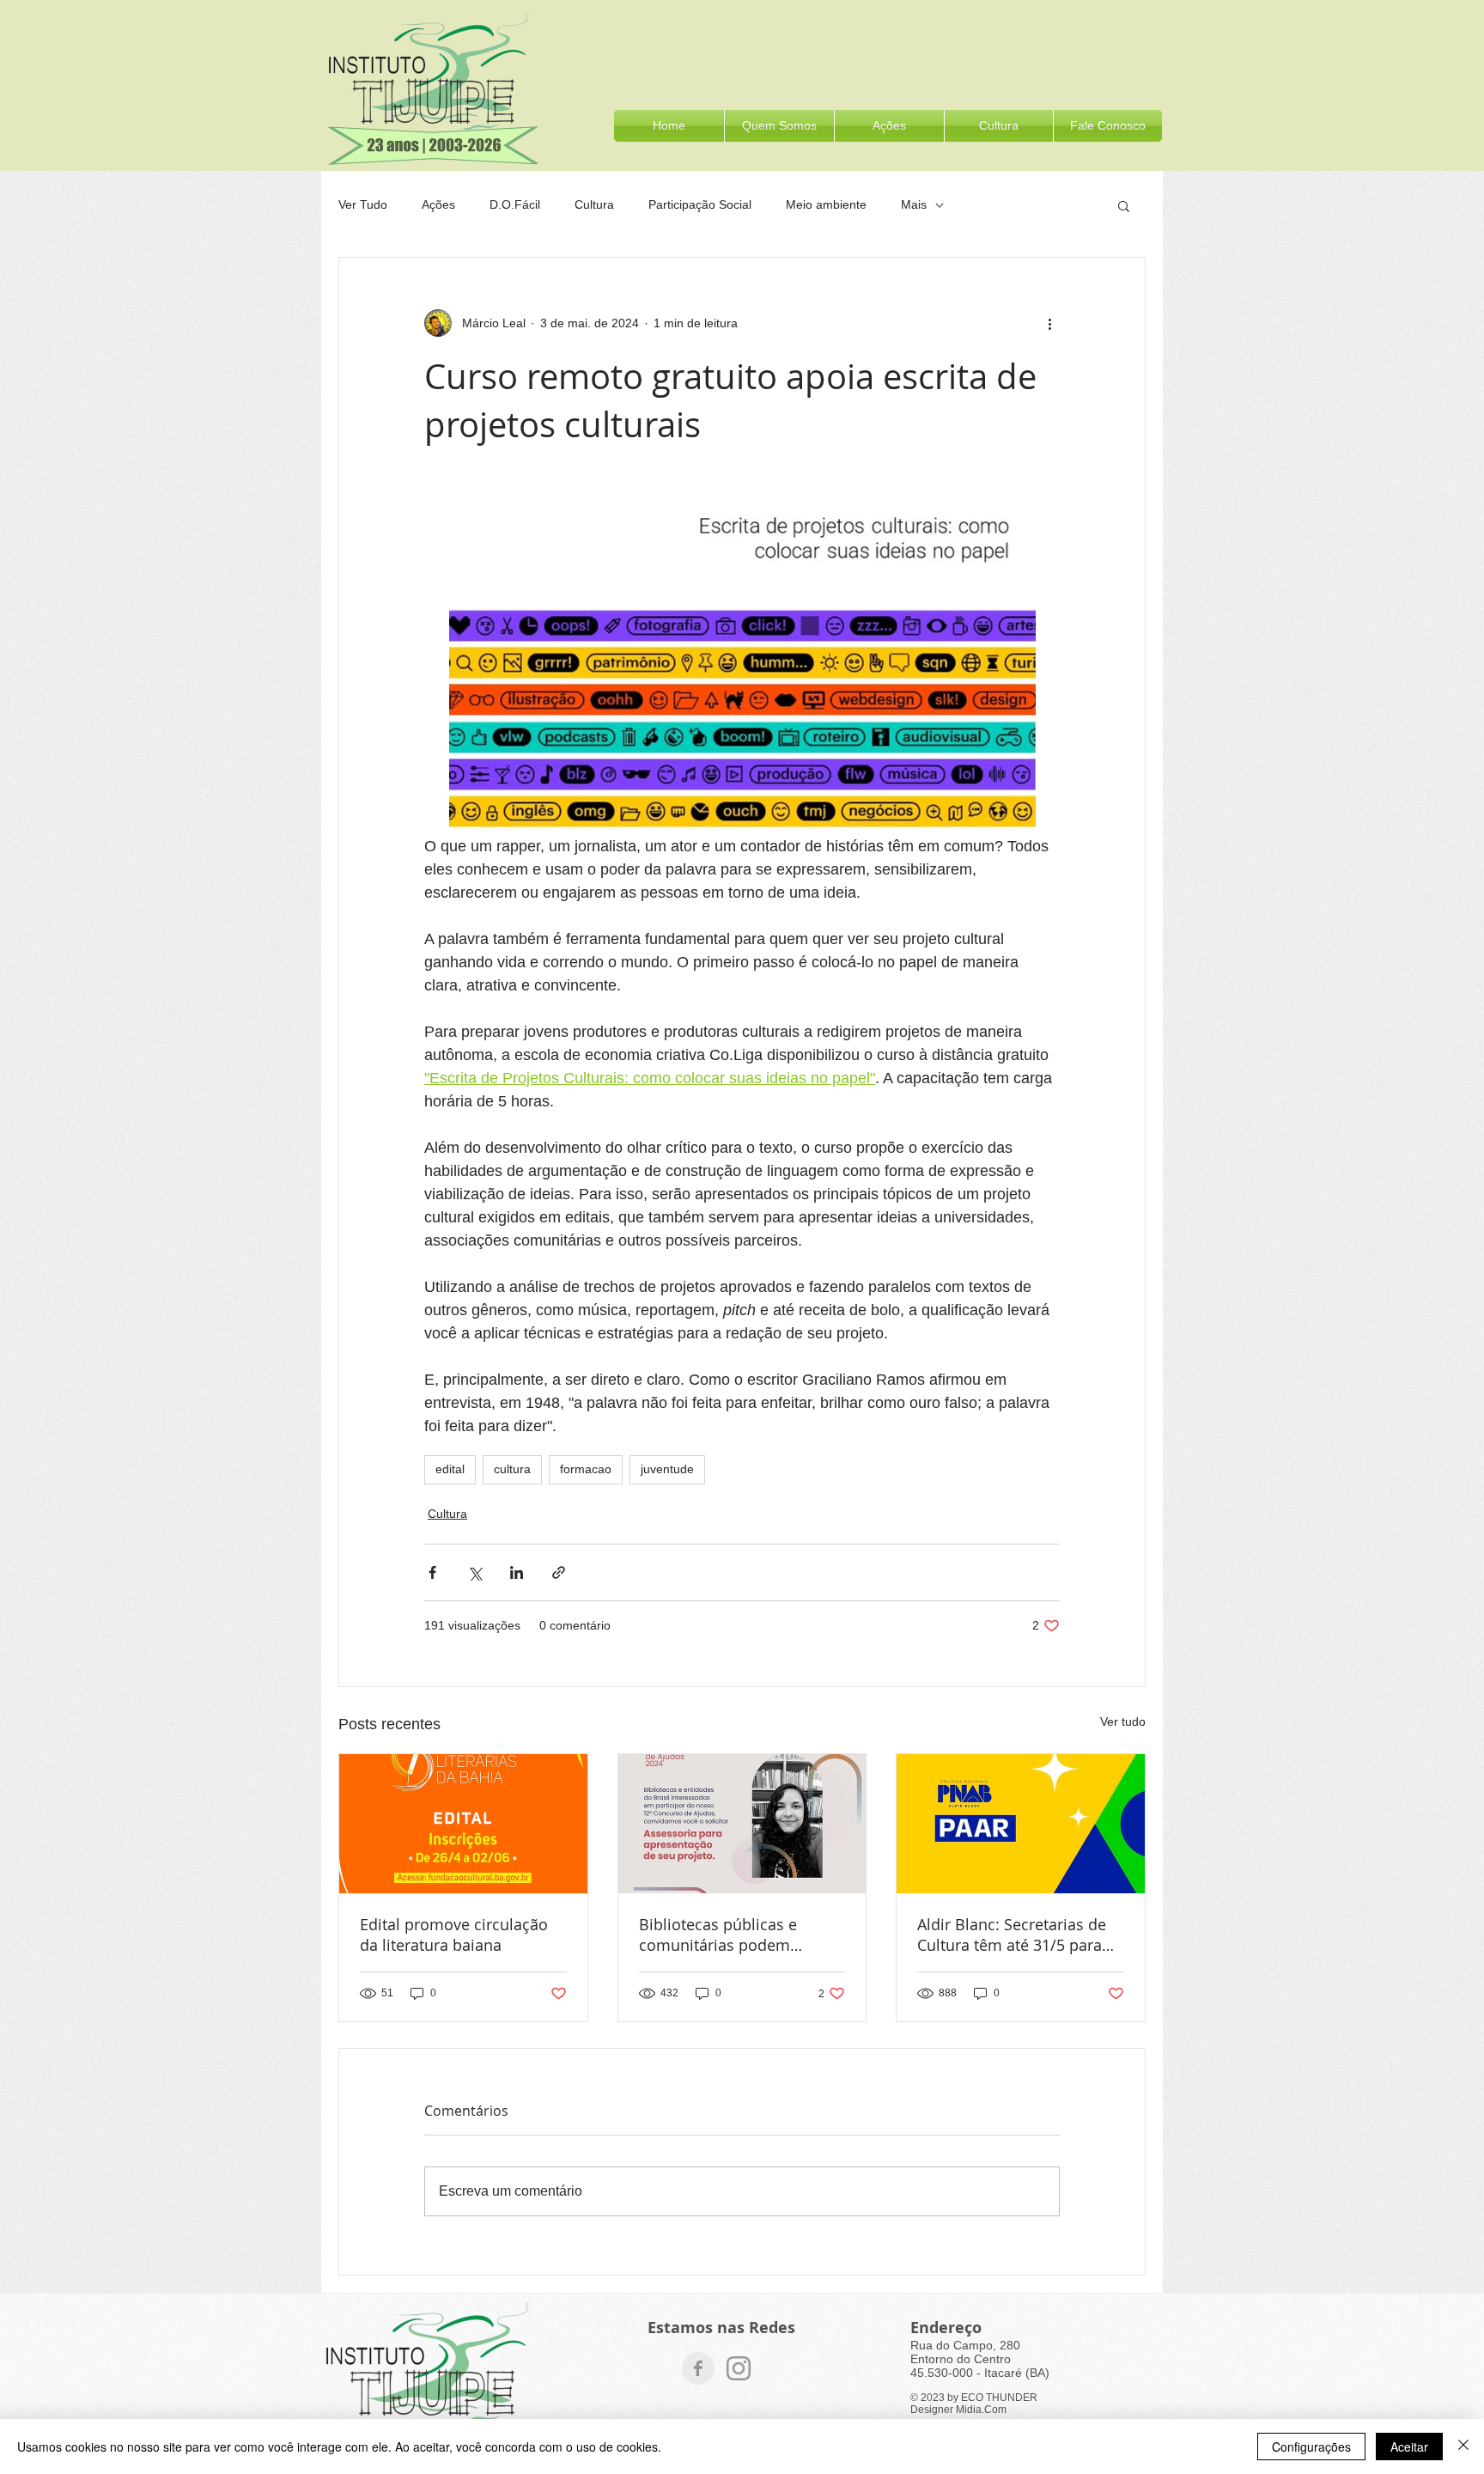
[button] (999, 126)
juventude (667, 1469)
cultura (512, 1469)
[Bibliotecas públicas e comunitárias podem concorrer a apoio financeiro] (742, 1824)
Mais (914, 204)
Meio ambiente (826, 204)
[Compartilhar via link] (559, 1572)
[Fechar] (1463, 2447)
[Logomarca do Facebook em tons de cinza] (698, 2368)
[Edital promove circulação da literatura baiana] (463, 1824)
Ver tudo (1123, 1721)
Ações (438, 204)
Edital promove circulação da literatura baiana (454, 1935)
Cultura (594, 204)
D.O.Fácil (515, 204)
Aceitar (1409, 2447)
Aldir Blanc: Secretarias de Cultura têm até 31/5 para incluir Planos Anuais (1012, 1935)
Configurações (1311, 2447)
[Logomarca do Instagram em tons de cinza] (739, 2368)
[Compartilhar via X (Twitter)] (474, 1572)
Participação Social (700, 204)
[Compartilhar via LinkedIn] (517, 1572)
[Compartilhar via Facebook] (432, 1572)
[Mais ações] (1049, 323)
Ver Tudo (363, 204)
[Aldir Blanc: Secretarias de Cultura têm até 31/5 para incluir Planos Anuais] (1021, 1824)
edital (450, 1469)
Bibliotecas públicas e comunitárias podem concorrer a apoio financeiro (742, 1935)
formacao (586, 1469)
